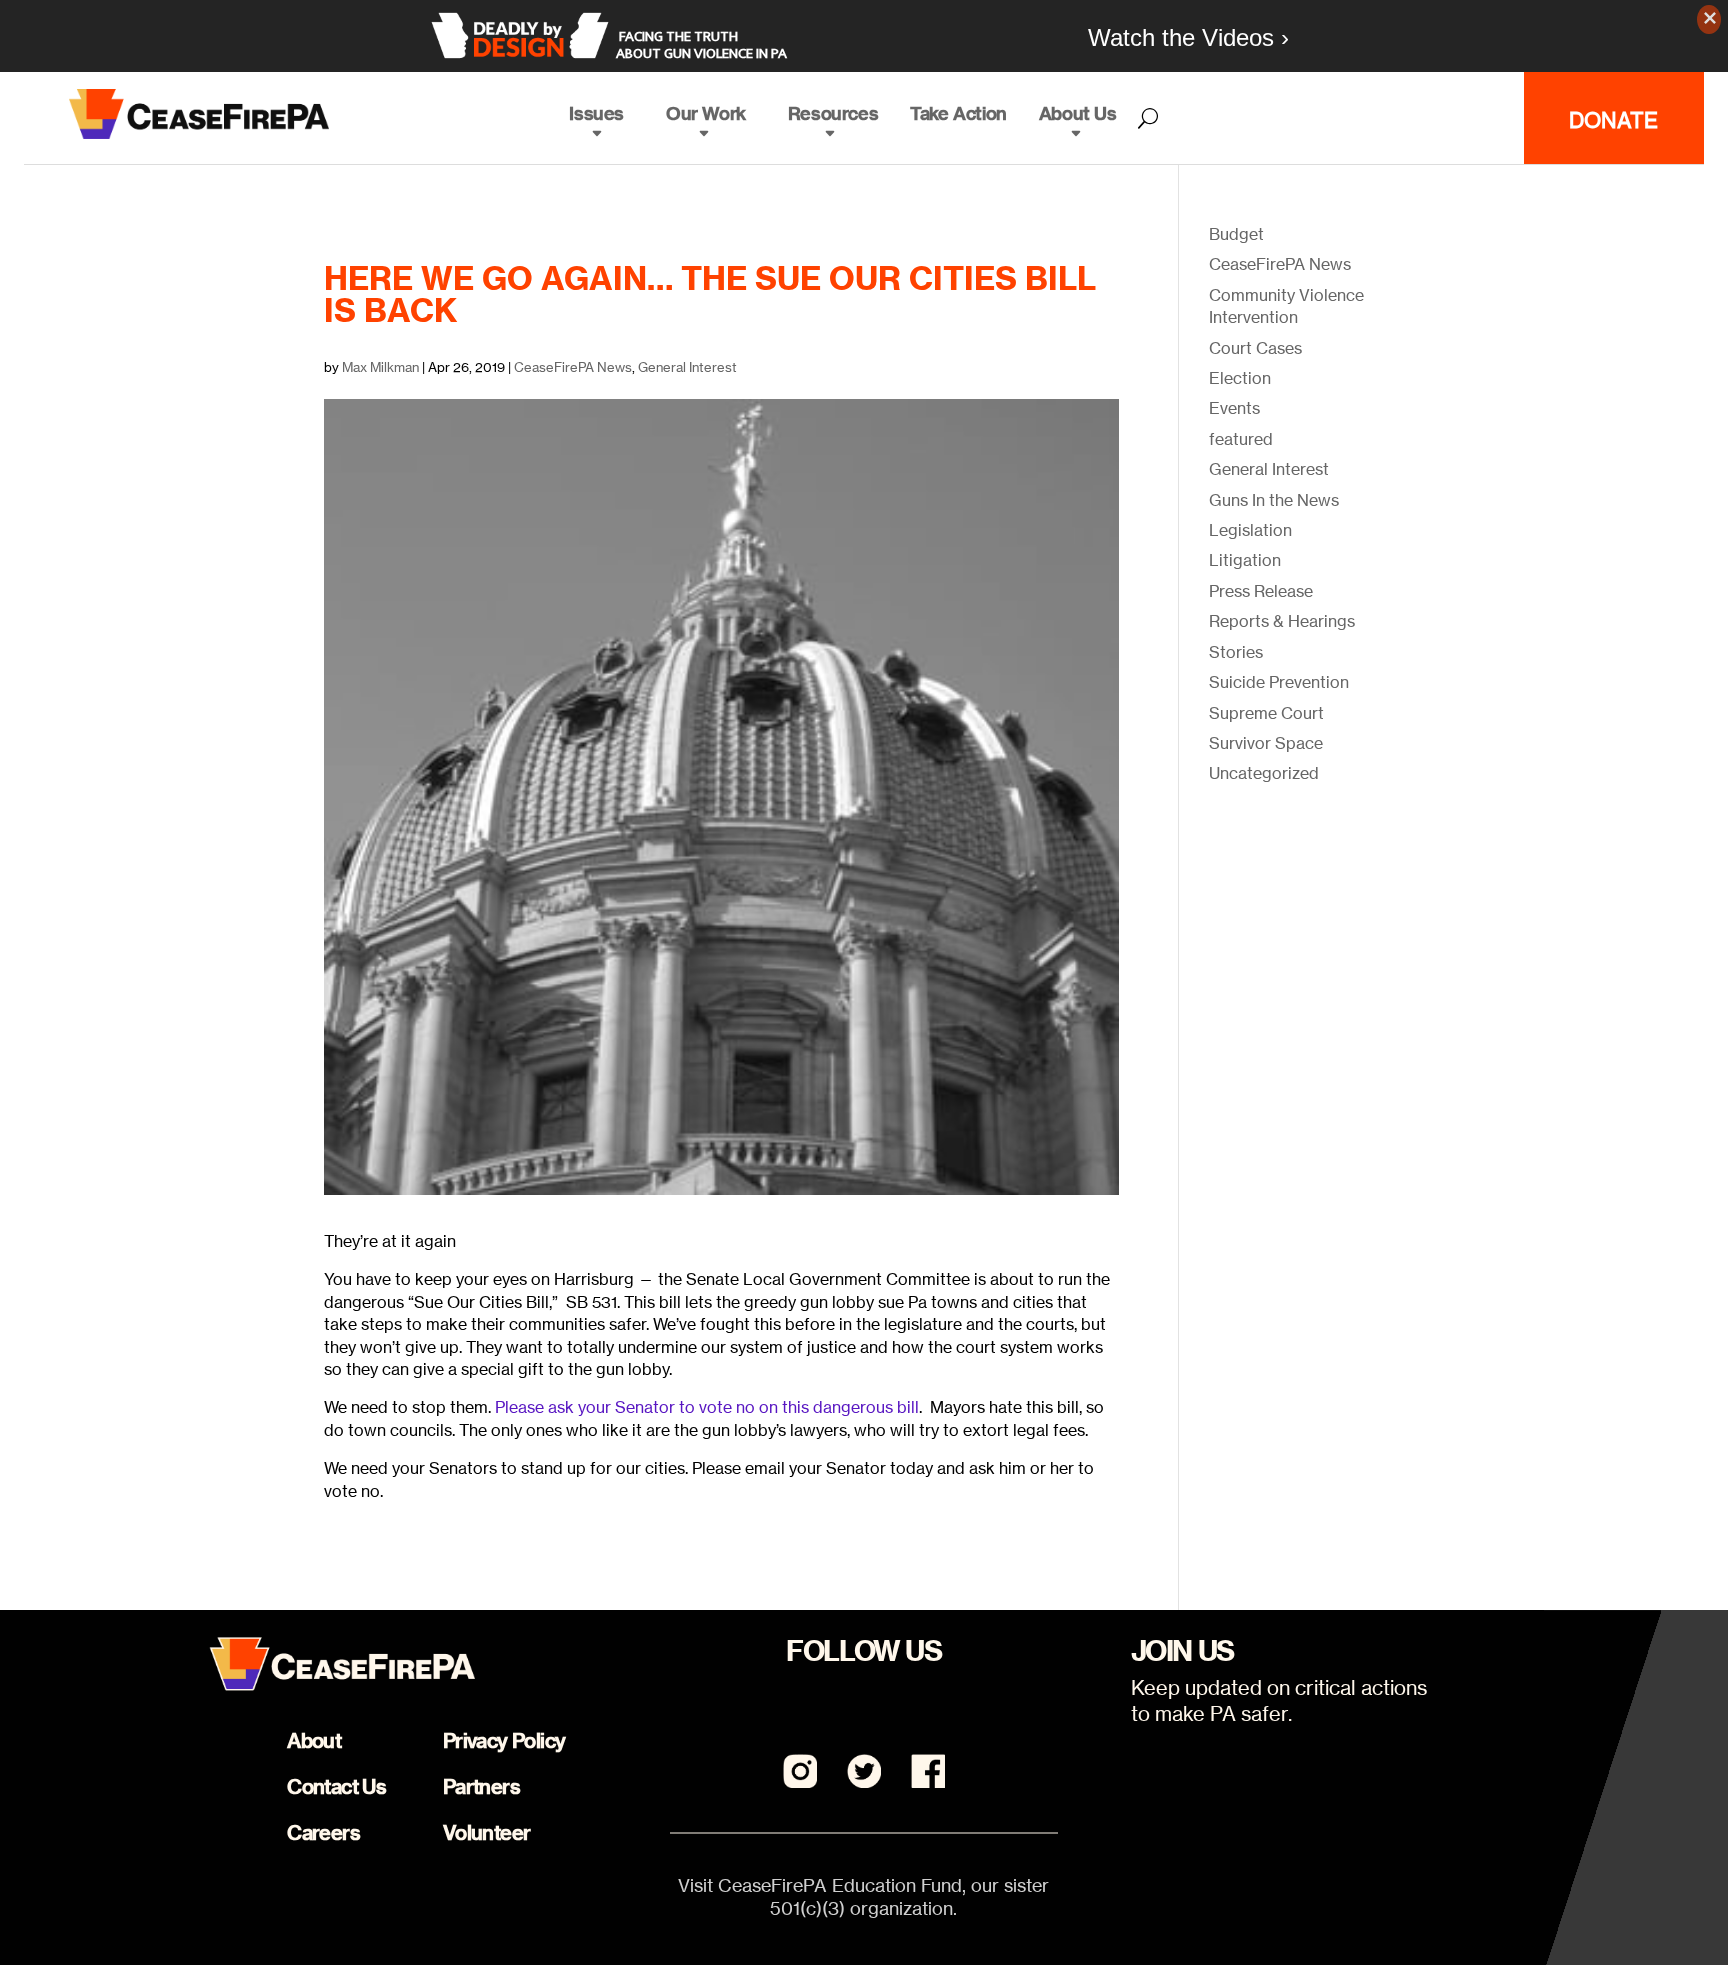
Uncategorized (1264, 773)
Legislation (1250, 530)
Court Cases (1255, 348)
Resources (833, 113)
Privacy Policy (504, 1740)
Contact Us (336, 1786)
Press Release (1261, 591)
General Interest (687, 367)
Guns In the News (1274, 500)
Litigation (1245, 560)
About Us (1078, 113)
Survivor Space (1266, 743)
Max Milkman (380, 367)
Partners (481, 1786)
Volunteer (487, 1832)
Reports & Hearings (1282, 621)
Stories (1236, 652)
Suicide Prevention (1279, 682)
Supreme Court (1266, 713)
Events (1234, 408)
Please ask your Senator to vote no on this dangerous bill (707, 1407)
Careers (323, 1832)
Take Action (958, 113)
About (314, 1740)
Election (1240, 378)
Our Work (706, 113)
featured (1241, 439)
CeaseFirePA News (573, 367)
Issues (596, 113)
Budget (1236, 234)
